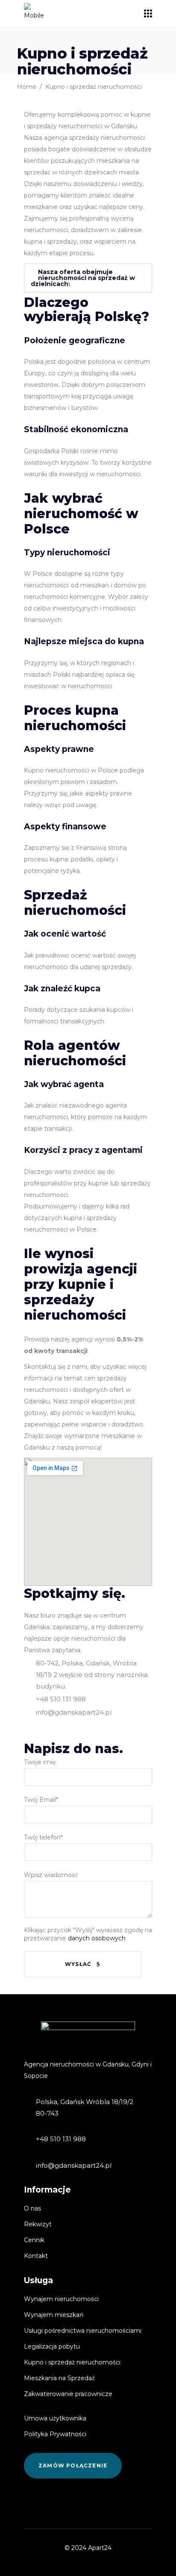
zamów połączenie (73, 2465)
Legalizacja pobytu (52, 2346)
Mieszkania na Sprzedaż (59, 2378)
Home (27, 87)
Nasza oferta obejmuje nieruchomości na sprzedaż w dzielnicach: (83, 278)
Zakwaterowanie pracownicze (68, 2394)
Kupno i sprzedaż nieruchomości (72, 2362)
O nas (32, 2208)
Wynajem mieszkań (54, 2315)
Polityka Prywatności (55, 2434)
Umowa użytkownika (55, 2418)
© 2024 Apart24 (88, 2548)
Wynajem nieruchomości (61, 2299)
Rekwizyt (38, 2224)
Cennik (34, 2240)
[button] (88, 278)
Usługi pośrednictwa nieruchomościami (83, 2331)
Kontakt (36, 2256)
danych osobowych (96, 1938)
